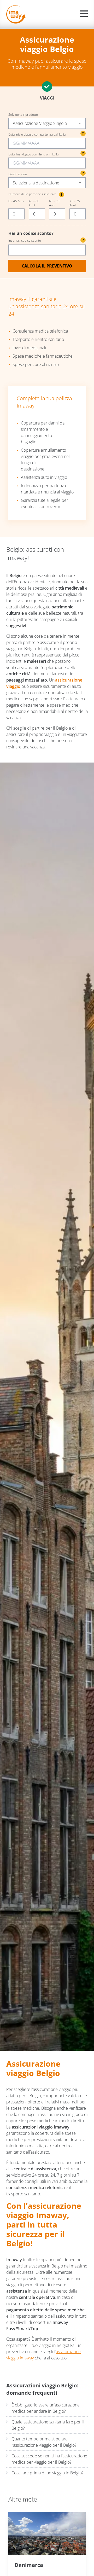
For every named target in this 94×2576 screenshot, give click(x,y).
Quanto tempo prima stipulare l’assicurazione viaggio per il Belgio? (44, 2442)
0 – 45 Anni (16, 201)
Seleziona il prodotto (23, 115)
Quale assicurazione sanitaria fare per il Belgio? (48, 2425)
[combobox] (47, 123)
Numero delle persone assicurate (35, 194)
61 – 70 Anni (54, 203)
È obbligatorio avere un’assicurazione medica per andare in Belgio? (46, 2408)
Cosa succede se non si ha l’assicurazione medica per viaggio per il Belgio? (49, 2459)
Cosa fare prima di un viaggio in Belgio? (48, 2473)
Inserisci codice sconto (46, 240)
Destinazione (18, 174)
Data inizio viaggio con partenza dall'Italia (37, 135)
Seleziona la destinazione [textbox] (36, 183)
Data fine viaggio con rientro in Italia (33, 154)
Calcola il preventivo (47, 266)
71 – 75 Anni (75, 203)
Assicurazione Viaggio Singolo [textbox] (40, 123)
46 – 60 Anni (34, 203)
